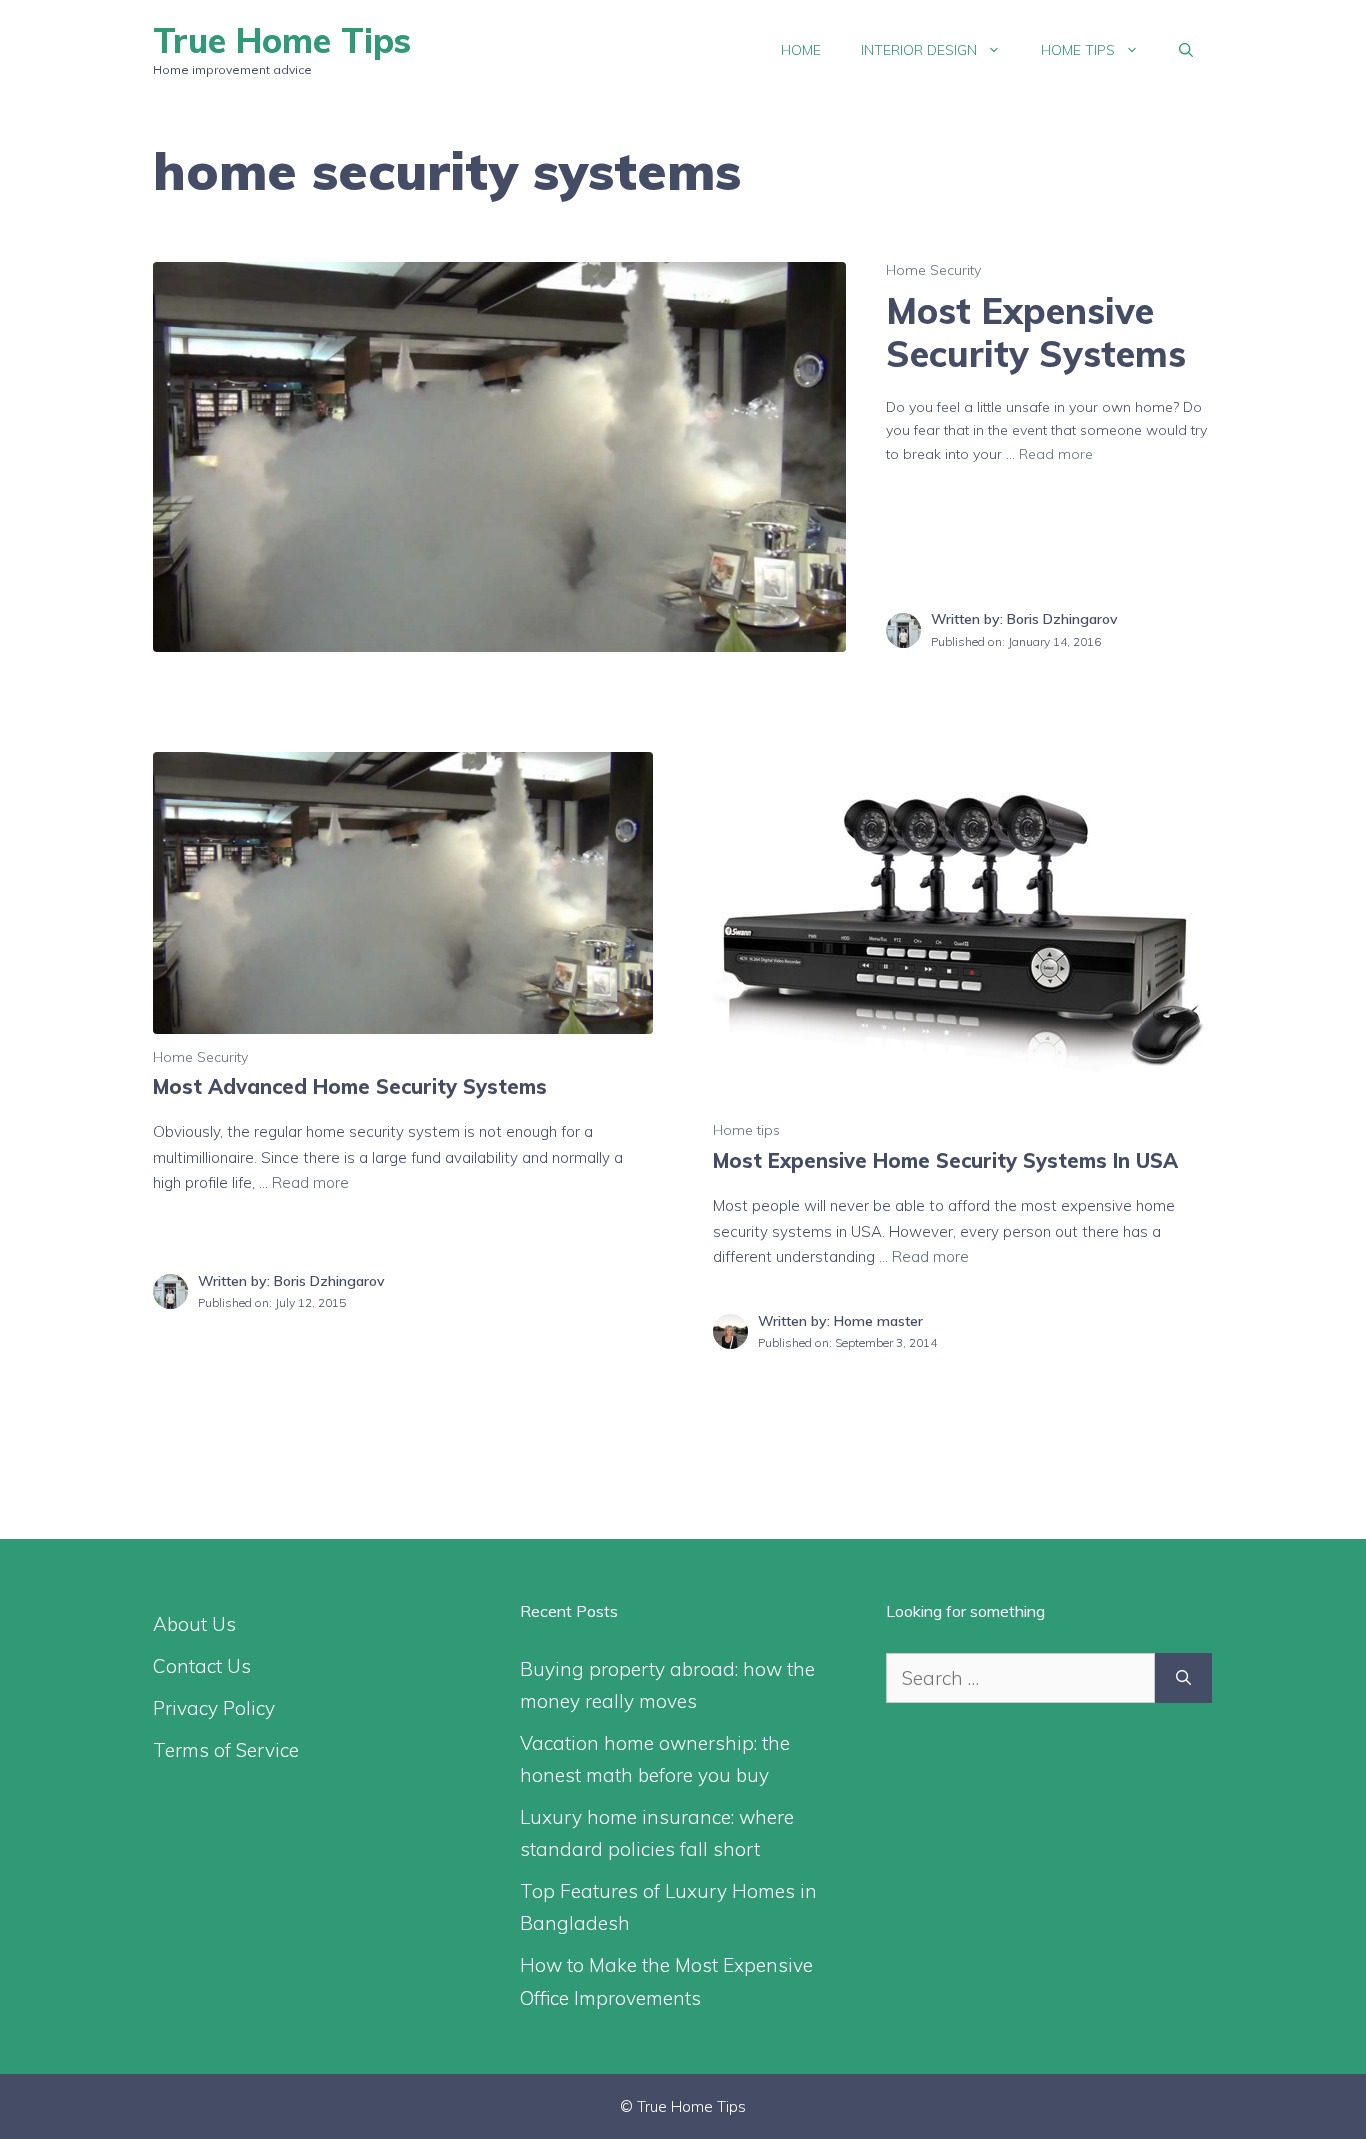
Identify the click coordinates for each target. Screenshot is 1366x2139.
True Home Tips (282, 40)
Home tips (1078, 50)
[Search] (1183, 1678)
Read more (1056, 454)
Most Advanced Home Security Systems (350, 1086)
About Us (194, 1624)
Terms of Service (226, 1750)
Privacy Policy (214, 1708)
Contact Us (202, 1666)
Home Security (933, 270)
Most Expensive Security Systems (1036, 332)
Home (801, 50)
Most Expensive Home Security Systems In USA (945, 1160)
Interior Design (919, 50)
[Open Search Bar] (1186, 50)
